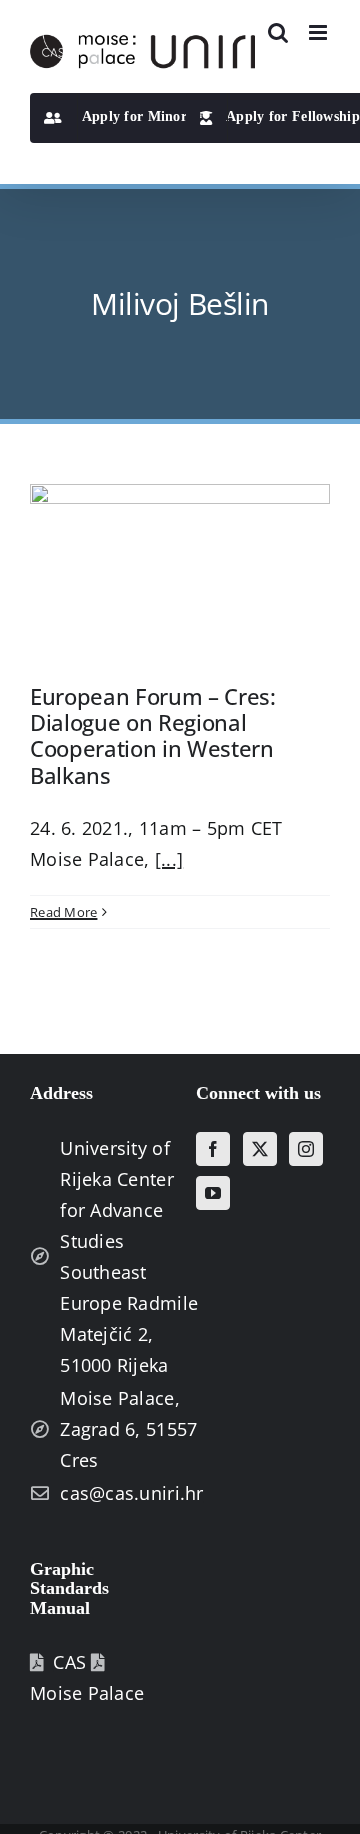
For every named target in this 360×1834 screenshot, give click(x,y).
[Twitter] (260, 1149)
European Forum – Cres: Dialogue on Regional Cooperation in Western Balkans (153, 735)
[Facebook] (213, 1149)
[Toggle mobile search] (278, 32)
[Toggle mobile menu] (319, 32)
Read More (63, 912)
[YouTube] (213, 1193)
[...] (169, 859)
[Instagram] (306, 1149)
